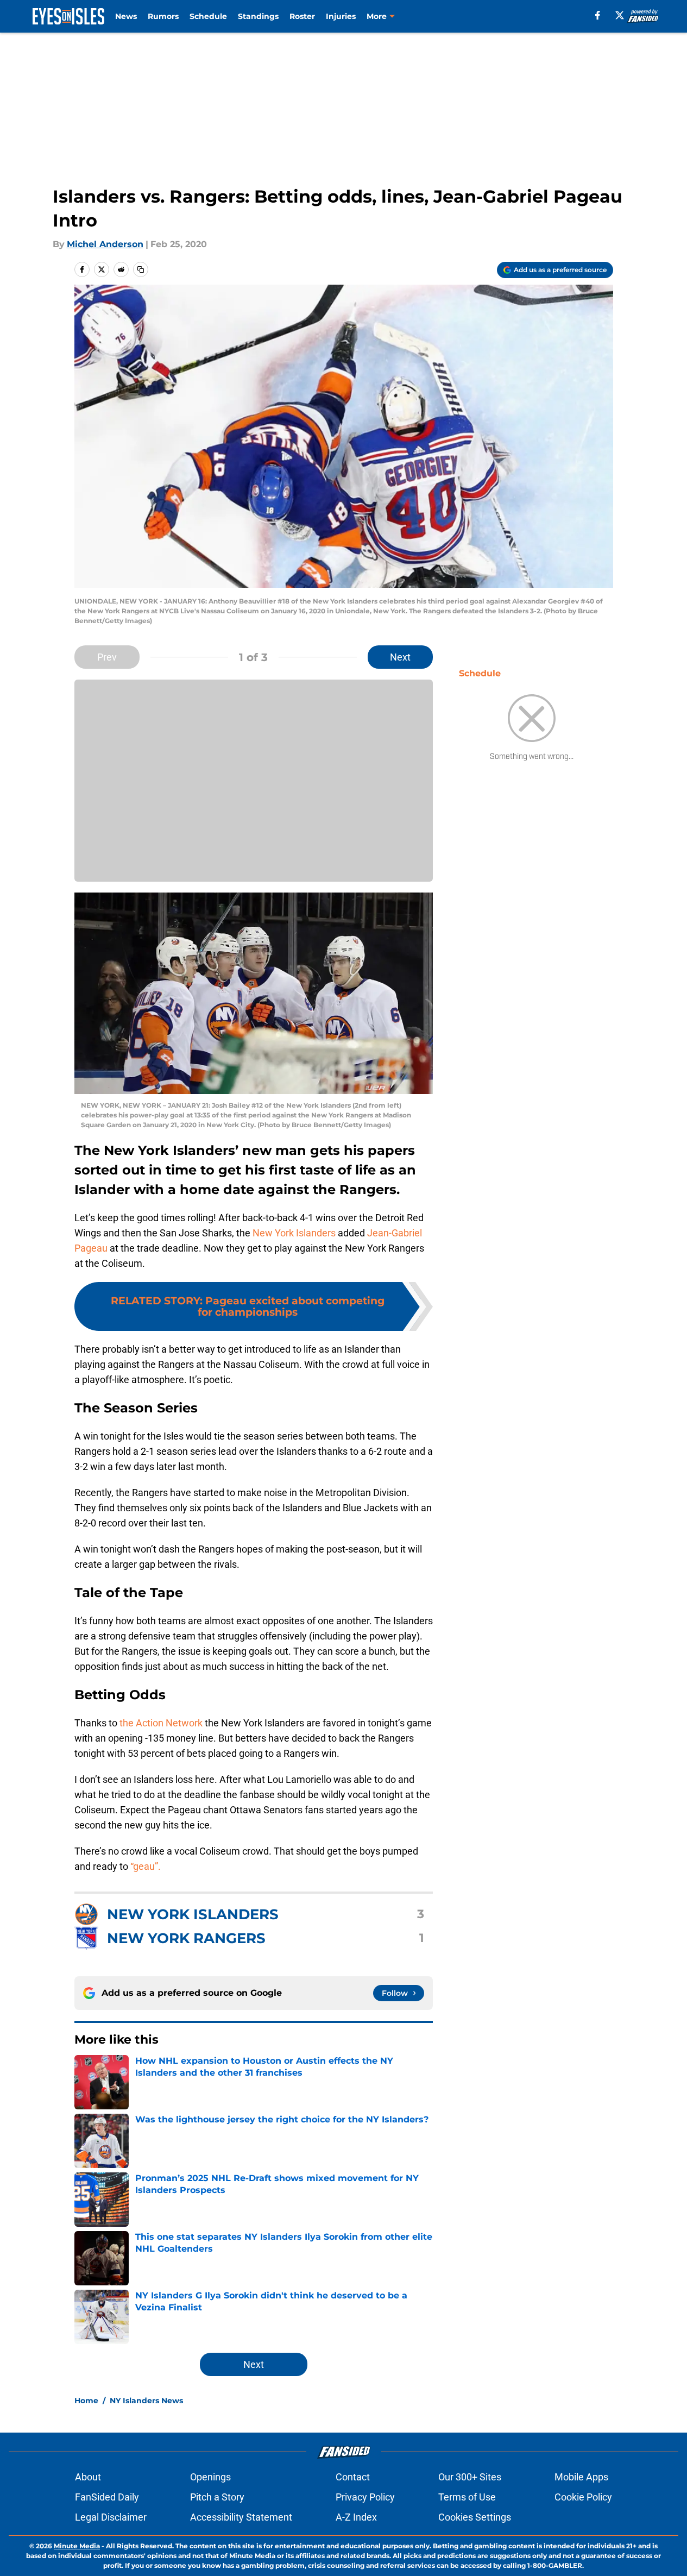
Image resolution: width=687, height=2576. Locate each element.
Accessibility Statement (241, 2517)
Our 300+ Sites (470, 2477)
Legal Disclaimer (111, 2517)
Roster (302, 16)
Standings (258, 16)
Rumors (163, 16)
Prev (107, 657)
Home (86, 2401)
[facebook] (598, 15)
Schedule (208, 16)
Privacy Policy (365, 2497)
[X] (620, 15)
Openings (210, 2477)
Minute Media (77, 2546)
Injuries (341, 16)
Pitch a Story (217, 2497)
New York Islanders (294, 1233)
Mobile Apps (581, 2477)
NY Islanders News (146, 2401)
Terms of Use (467, 2497)
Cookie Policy (583, 2497)
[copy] (141, 269)
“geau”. (146, 1866)
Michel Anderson (105, 244)
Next (400, 657)
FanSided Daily (107, 2497)
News (126, 16)
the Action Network (160, 1723)
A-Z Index (356, 2517)
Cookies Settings (475, 2517)
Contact (353, 2477)
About (88, 2477)
